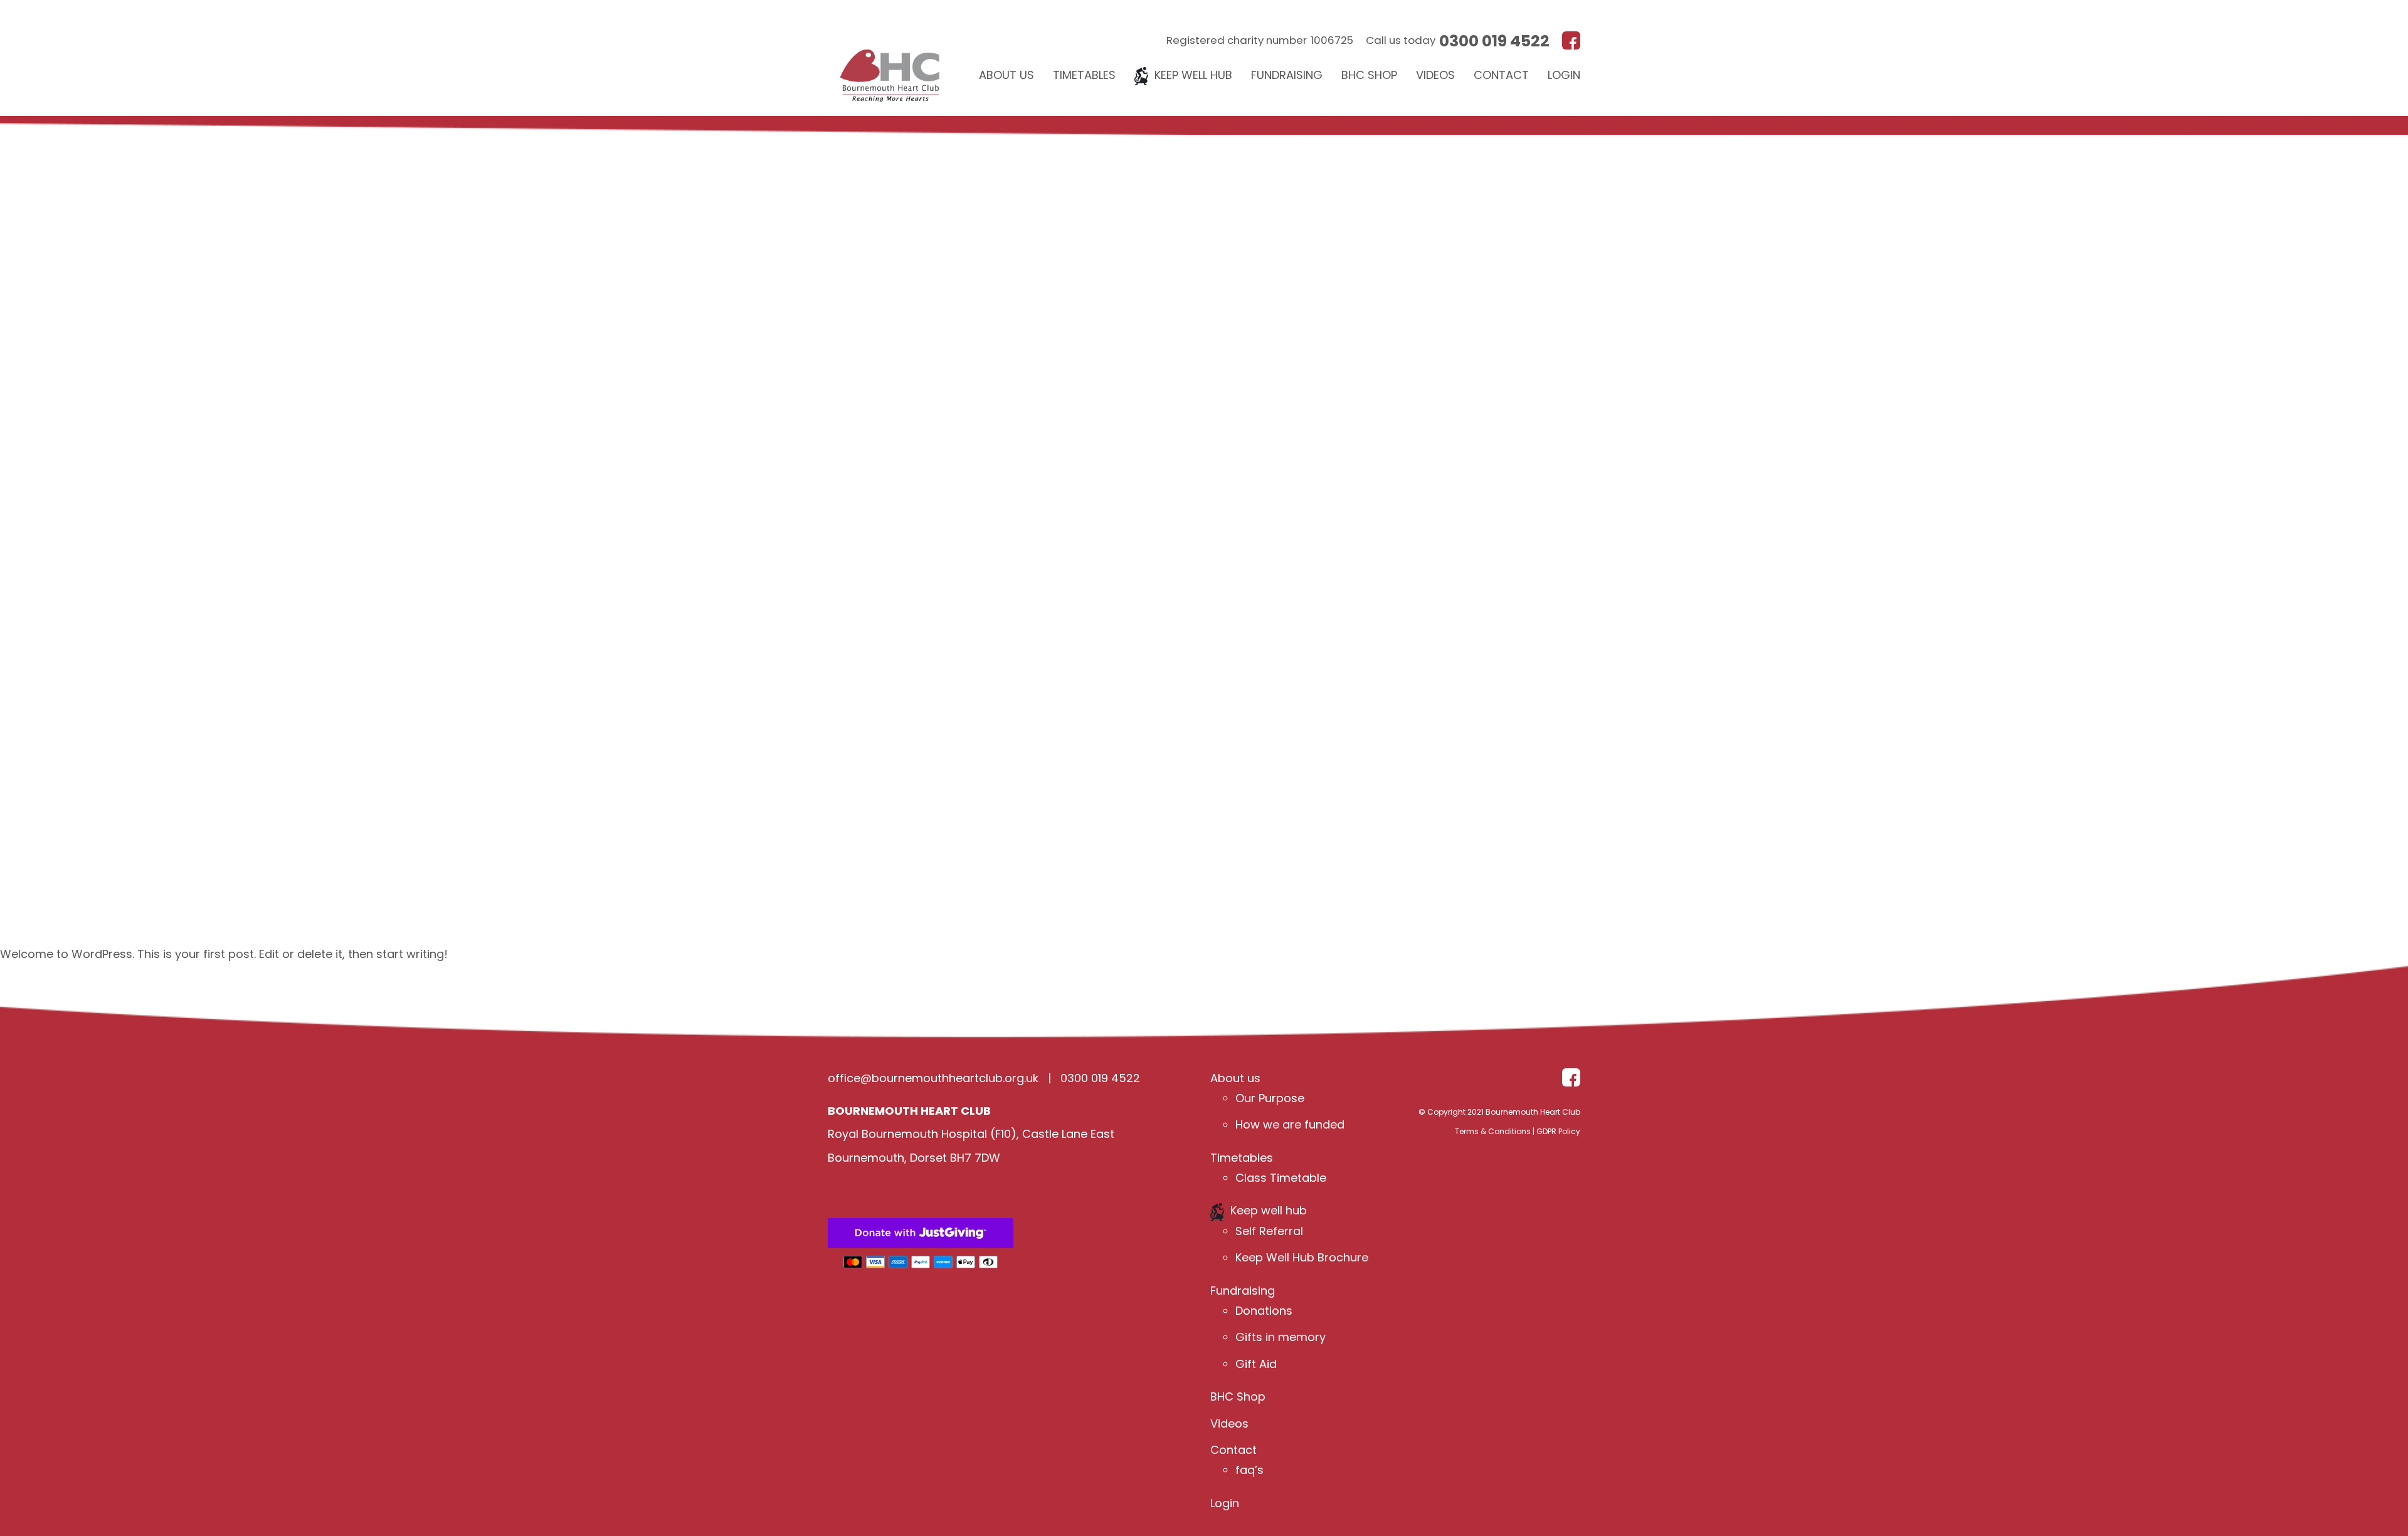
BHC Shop (1369, 75)
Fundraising (1287, 75)
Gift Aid (1256, 1364)
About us (1006, 75)
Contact (1501, 75)
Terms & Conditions (1493, 1132)
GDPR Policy (1558, 1132)
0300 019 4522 (1494, 41)
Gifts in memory (1281, 1338)
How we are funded (1290, 1125)
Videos (1435, 75)
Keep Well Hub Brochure (1302, 1258)
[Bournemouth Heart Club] (890, 58)
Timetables (1084, 75)
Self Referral (1269, 1231)
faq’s (1249, 1470)
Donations (1264, 1311)
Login (1564, 75)
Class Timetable (1281, 1178)
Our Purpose (1270, 1098)
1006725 (1332, 40)
